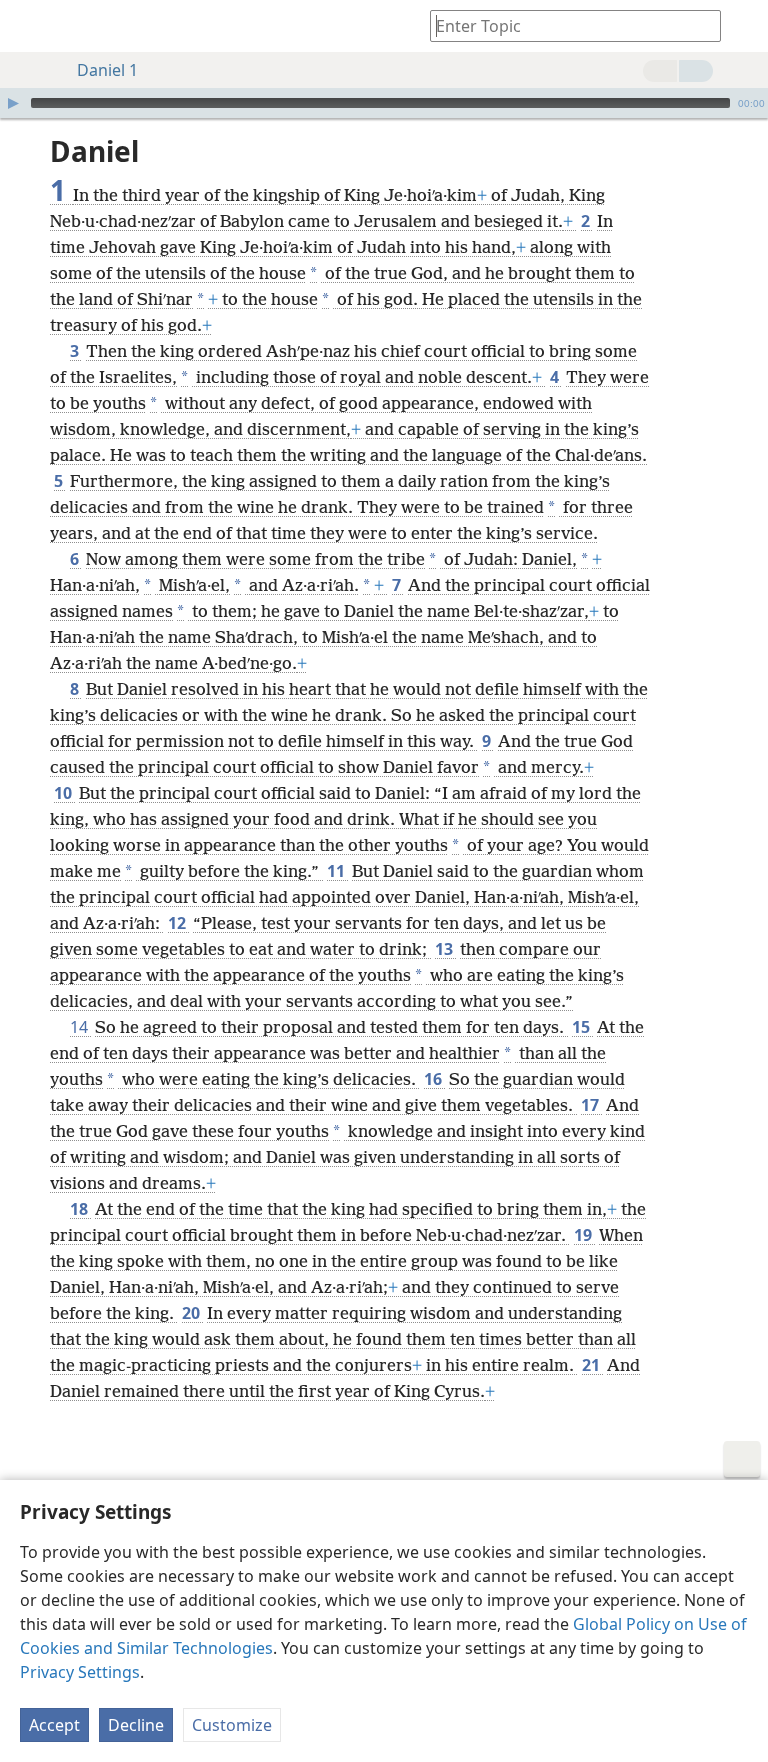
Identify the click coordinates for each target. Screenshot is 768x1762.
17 (591, 1105)
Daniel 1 (107, 70)
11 (337, 871)
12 (178, 923)
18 (80, 1209)
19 (584, 1235)
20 (192, 1313)
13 (445, 949)
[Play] (13, 103)
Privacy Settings (80, 1672)
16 (434, 1079)
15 (582, 1027)
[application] (384, 103)
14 (80, 1027)
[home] (30, 26)
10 (64, 793)
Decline (136, 1725)
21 (592, 1365)
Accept (54, 1725)
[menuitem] (30, 26)
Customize (232, 1725)
